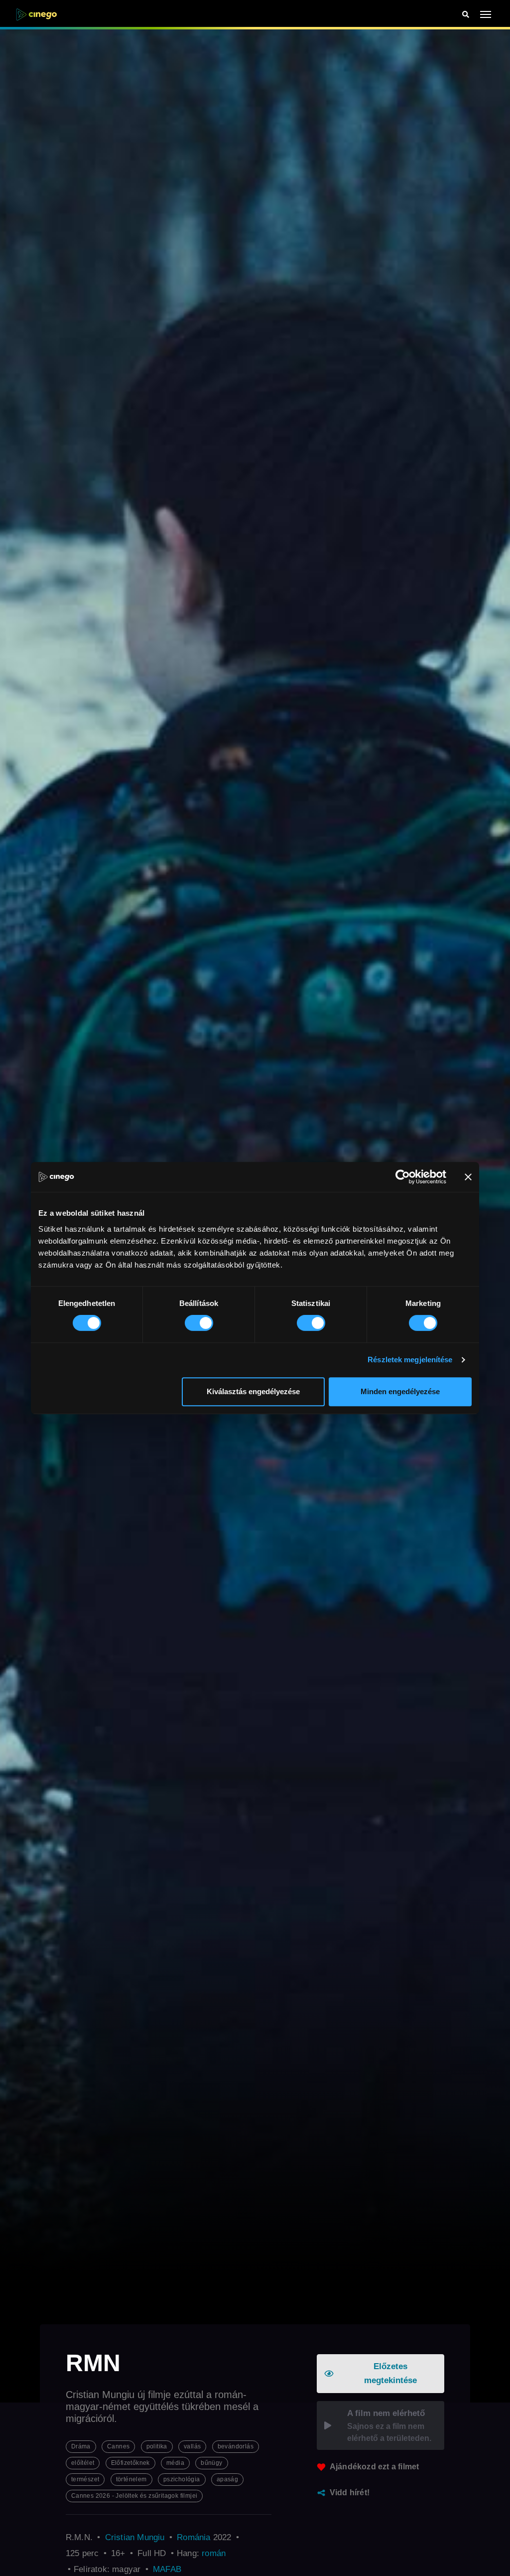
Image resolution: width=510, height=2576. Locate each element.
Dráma (81, 2446)
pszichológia (182, 2479)
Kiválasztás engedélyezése (253, 1391)
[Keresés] (466, 15)
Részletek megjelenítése (410, 1360)
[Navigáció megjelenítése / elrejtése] (486, 14)
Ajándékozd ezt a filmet (375, 2467)
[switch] (199, 1323)
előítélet (83, 2463)
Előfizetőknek (130, 2463)
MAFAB (167, 2569)
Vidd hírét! (350, 2493)
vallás (192, 2446)
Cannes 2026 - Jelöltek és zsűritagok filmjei (134, 2496)
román (214, 2553)
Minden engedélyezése (400, 1391)
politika (157, 2446)
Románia (193, 2537)
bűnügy (211, 2463)
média (175, 2463)
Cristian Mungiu (135, 2537)
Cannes (118, 2446)
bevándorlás (236, 2446)
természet (85, 2479)
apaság (227, 2479)
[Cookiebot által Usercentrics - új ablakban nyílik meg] (403, 1177)
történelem (131, 2479)
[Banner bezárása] (468, 1177)
